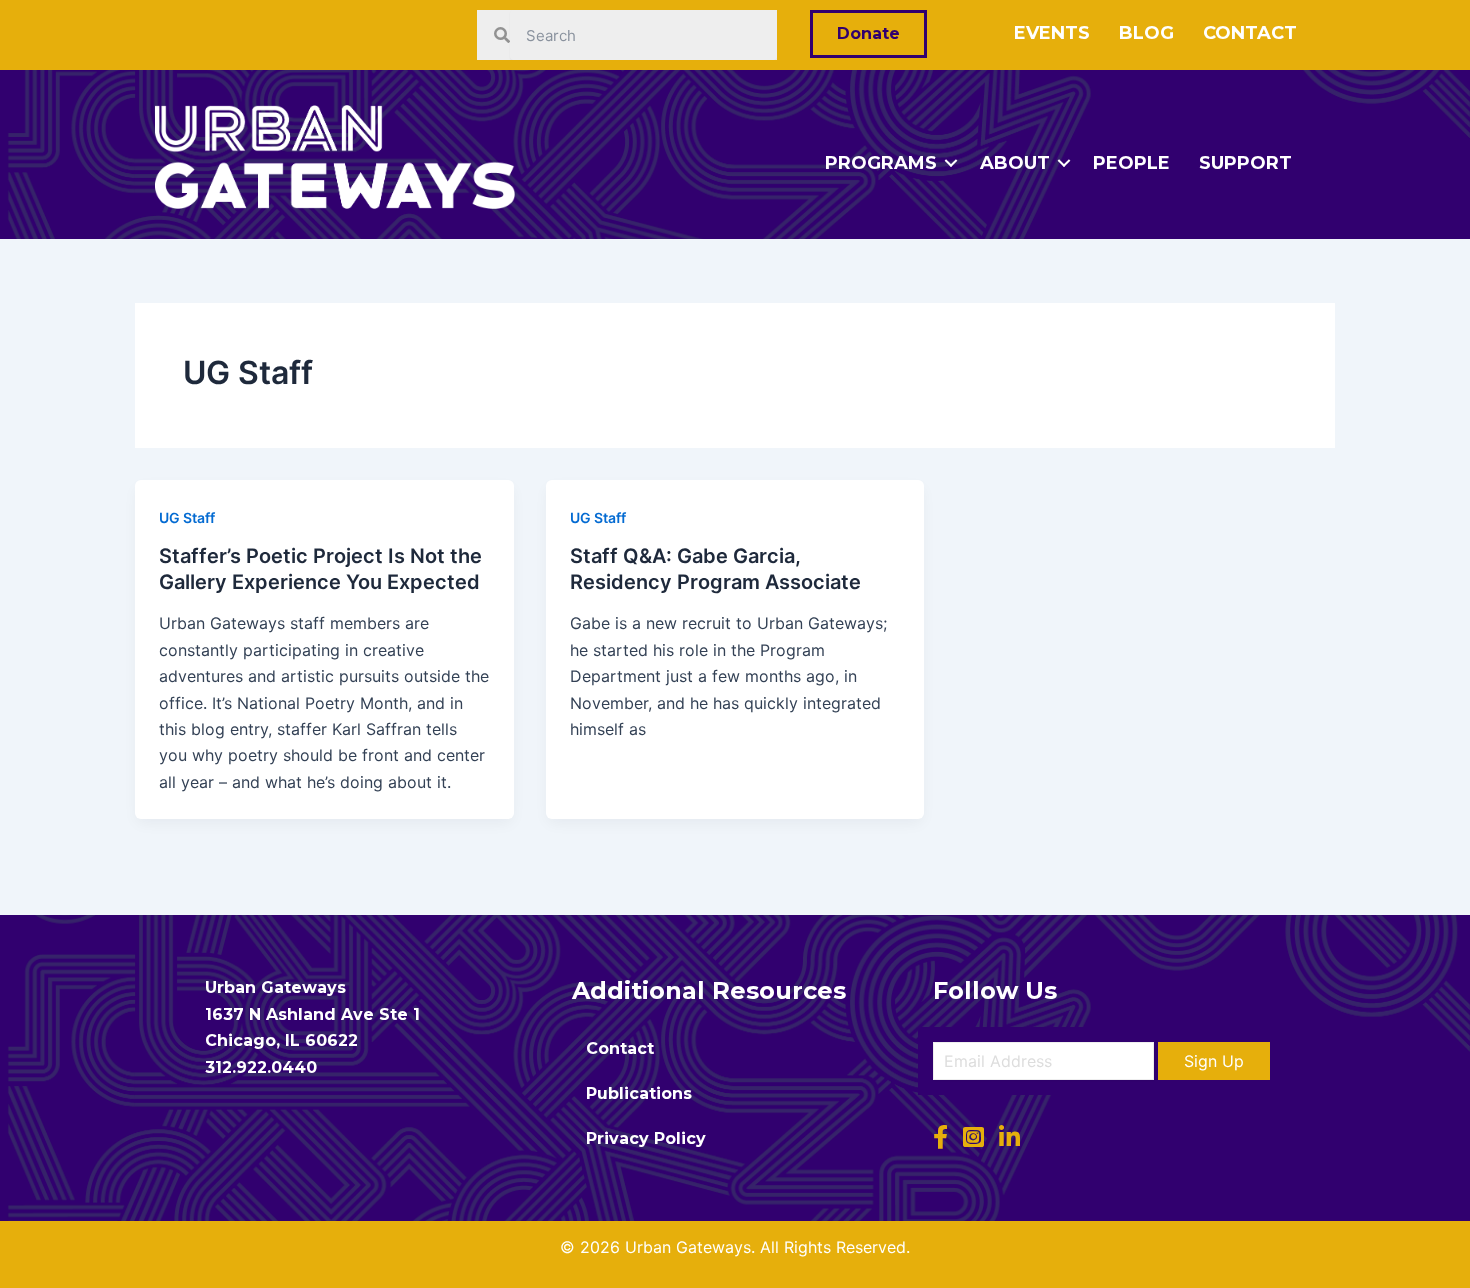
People (1131, 163)
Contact (1250, 33)
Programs (881, 163)
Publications (639, 1093)
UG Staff (187, 517)
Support (1245, 163)
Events (1052, 33)
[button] (1214, 1061)
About (1015, 163)
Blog (1146, 33)
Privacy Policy (646, 1138)
